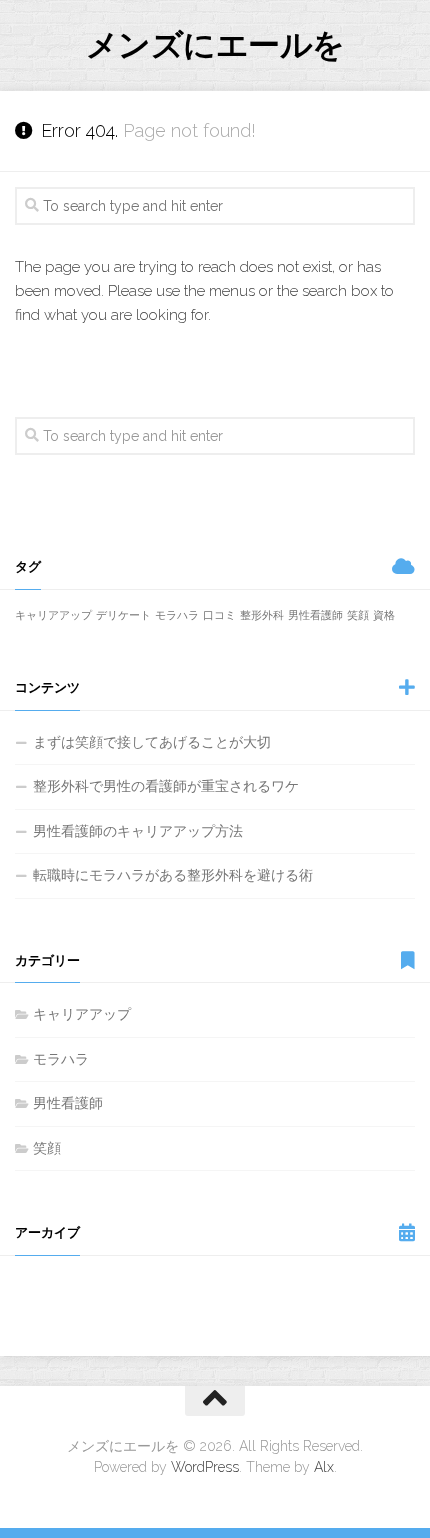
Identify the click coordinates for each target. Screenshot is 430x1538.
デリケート (123, 615)
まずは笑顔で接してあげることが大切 (152, 742)
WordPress (205, 1467)
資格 (384, 615)
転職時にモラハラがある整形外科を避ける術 (173, 875)
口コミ (219, 615)
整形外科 (262, 615)
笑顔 (358, 615)
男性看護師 (315, 615)
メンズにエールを (215, 44)
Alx (324, 1467)
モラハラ (177, 615)
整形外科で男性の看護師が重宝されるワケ (166, 786)
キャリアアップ (53, 615)
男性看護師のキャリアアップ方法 (138, 831)
